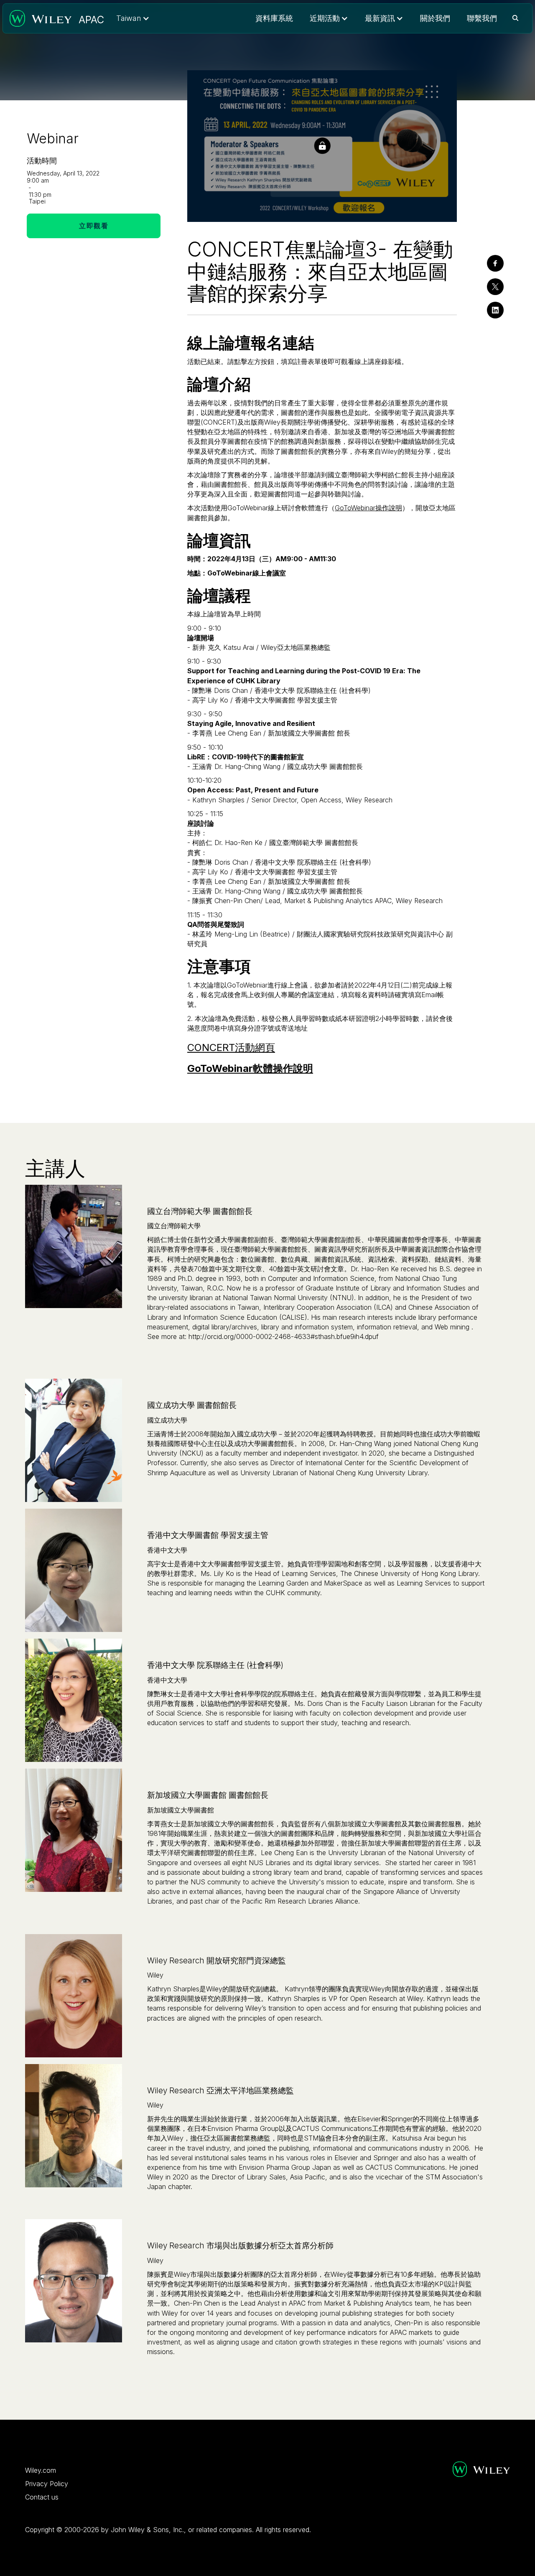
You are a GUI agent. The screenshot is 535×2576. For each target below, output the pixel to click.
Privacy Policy (47, 2484)
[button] (133, 18)
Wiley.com (41, 2470)
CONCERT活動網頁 (231, 1047)
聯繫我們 (482, 18)
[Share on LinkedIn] (495, 310)
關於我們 (435, 18)
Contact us (42, 2497)
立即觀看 (94, 226)
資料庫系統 (274, 18)
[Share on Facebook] (495, 263)
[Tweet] (495, 287)
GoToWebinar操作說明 (368, 508)
